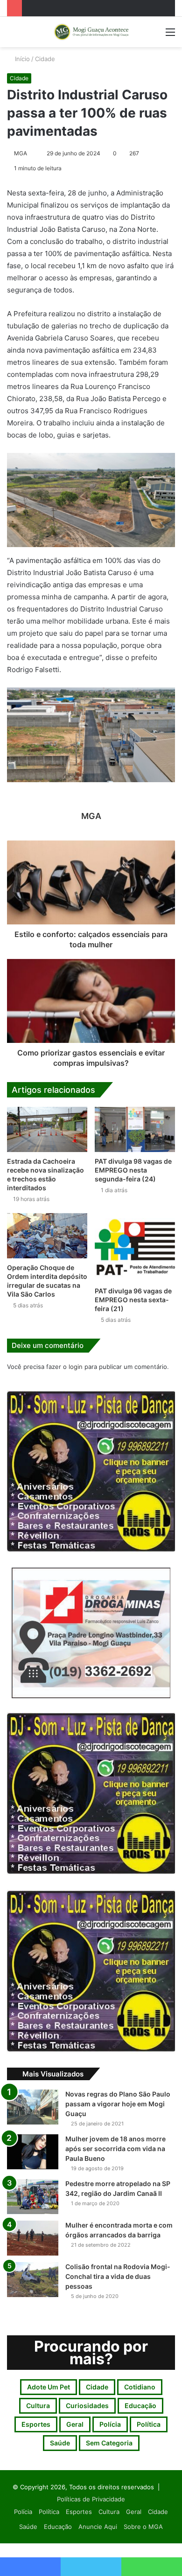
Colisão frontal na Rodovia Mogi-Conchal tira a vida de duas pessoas (118, 2276)
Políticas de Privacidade (91, 2499)
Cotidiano (140, 2387)
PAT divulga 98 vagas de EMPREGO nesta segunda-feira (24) (133, 1170)
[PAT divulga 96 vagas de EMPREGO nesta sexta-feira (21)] (135, 1247)
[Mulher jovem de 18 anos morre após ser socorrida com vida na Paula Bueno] (33, 2152)
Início (21, 59)
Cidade (45, 59)
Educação (140, 2406)
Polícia (110, 2424)
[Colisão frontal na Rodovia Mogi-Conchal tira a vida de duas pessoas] (33, 2280)
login (76, 1367)
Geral (75, 2424)
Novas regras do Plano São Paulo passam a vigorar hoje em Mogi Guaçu (118, 2104)
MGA (21, 153)
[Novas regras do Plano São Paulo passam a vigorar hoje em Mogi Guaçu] (33, 2107)
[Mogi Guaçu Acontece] (91, 32)
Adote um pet (49, 2387)
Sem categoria (109, 2443)
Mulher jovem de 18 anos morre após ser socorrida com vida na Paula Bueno (115, 2149)
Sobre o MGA (143, 2527)
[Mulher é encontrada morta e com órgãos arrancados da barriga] (33, 2238)
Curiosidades (87, 2406)
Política (149, 2424)
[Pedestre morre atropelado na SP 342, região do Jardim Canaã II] (33, 2197)
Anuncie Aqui (98, 2527)
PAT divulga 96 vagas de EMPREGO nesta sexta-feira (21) (133, 1300)
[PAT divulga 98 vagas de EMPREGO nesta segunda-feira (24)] (135, 1129)
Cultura (38, 2406)
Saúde (60, 2443)
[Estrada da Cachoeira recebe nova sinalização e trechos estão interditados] (47, 1129)
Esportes (36, 2424)
